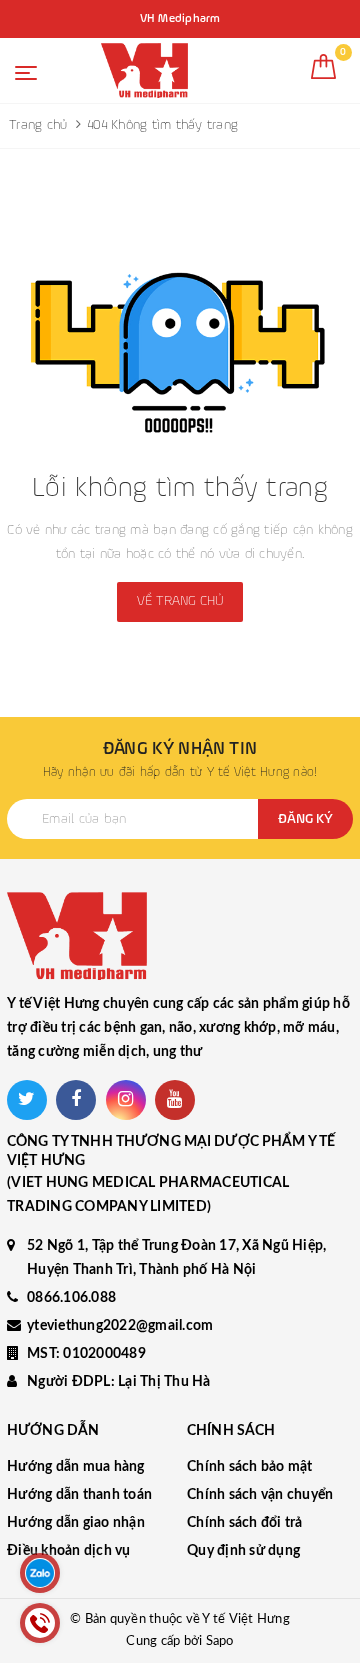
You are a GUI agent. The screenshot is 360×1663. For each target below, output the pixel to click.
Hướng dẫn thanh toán (79, 1495)
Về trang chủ (180, 601)
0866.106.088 (71, 1298)
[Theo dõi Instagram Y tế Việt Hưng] (126, 1100)
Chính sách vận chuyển (260, 1495)
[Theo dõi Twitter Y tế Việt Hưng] (27, 1100)
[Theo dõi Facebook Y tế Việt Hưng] (76, 1100)
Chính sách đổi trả (245, 1523)
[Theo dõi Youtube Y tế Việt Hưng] (175, 1100)
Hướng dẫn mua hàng (76, 1467)
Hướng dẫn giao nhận (76, 1523)
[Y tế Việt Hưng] (144, 70)
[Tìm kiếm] (279, 74)
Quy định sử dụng (243, 1551)
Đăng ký (305, 819)
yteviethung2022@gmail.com (120, 1326)
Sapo (220, 1641)
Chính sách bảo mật (250, 1467)
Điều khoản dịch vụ (69, 1551)
